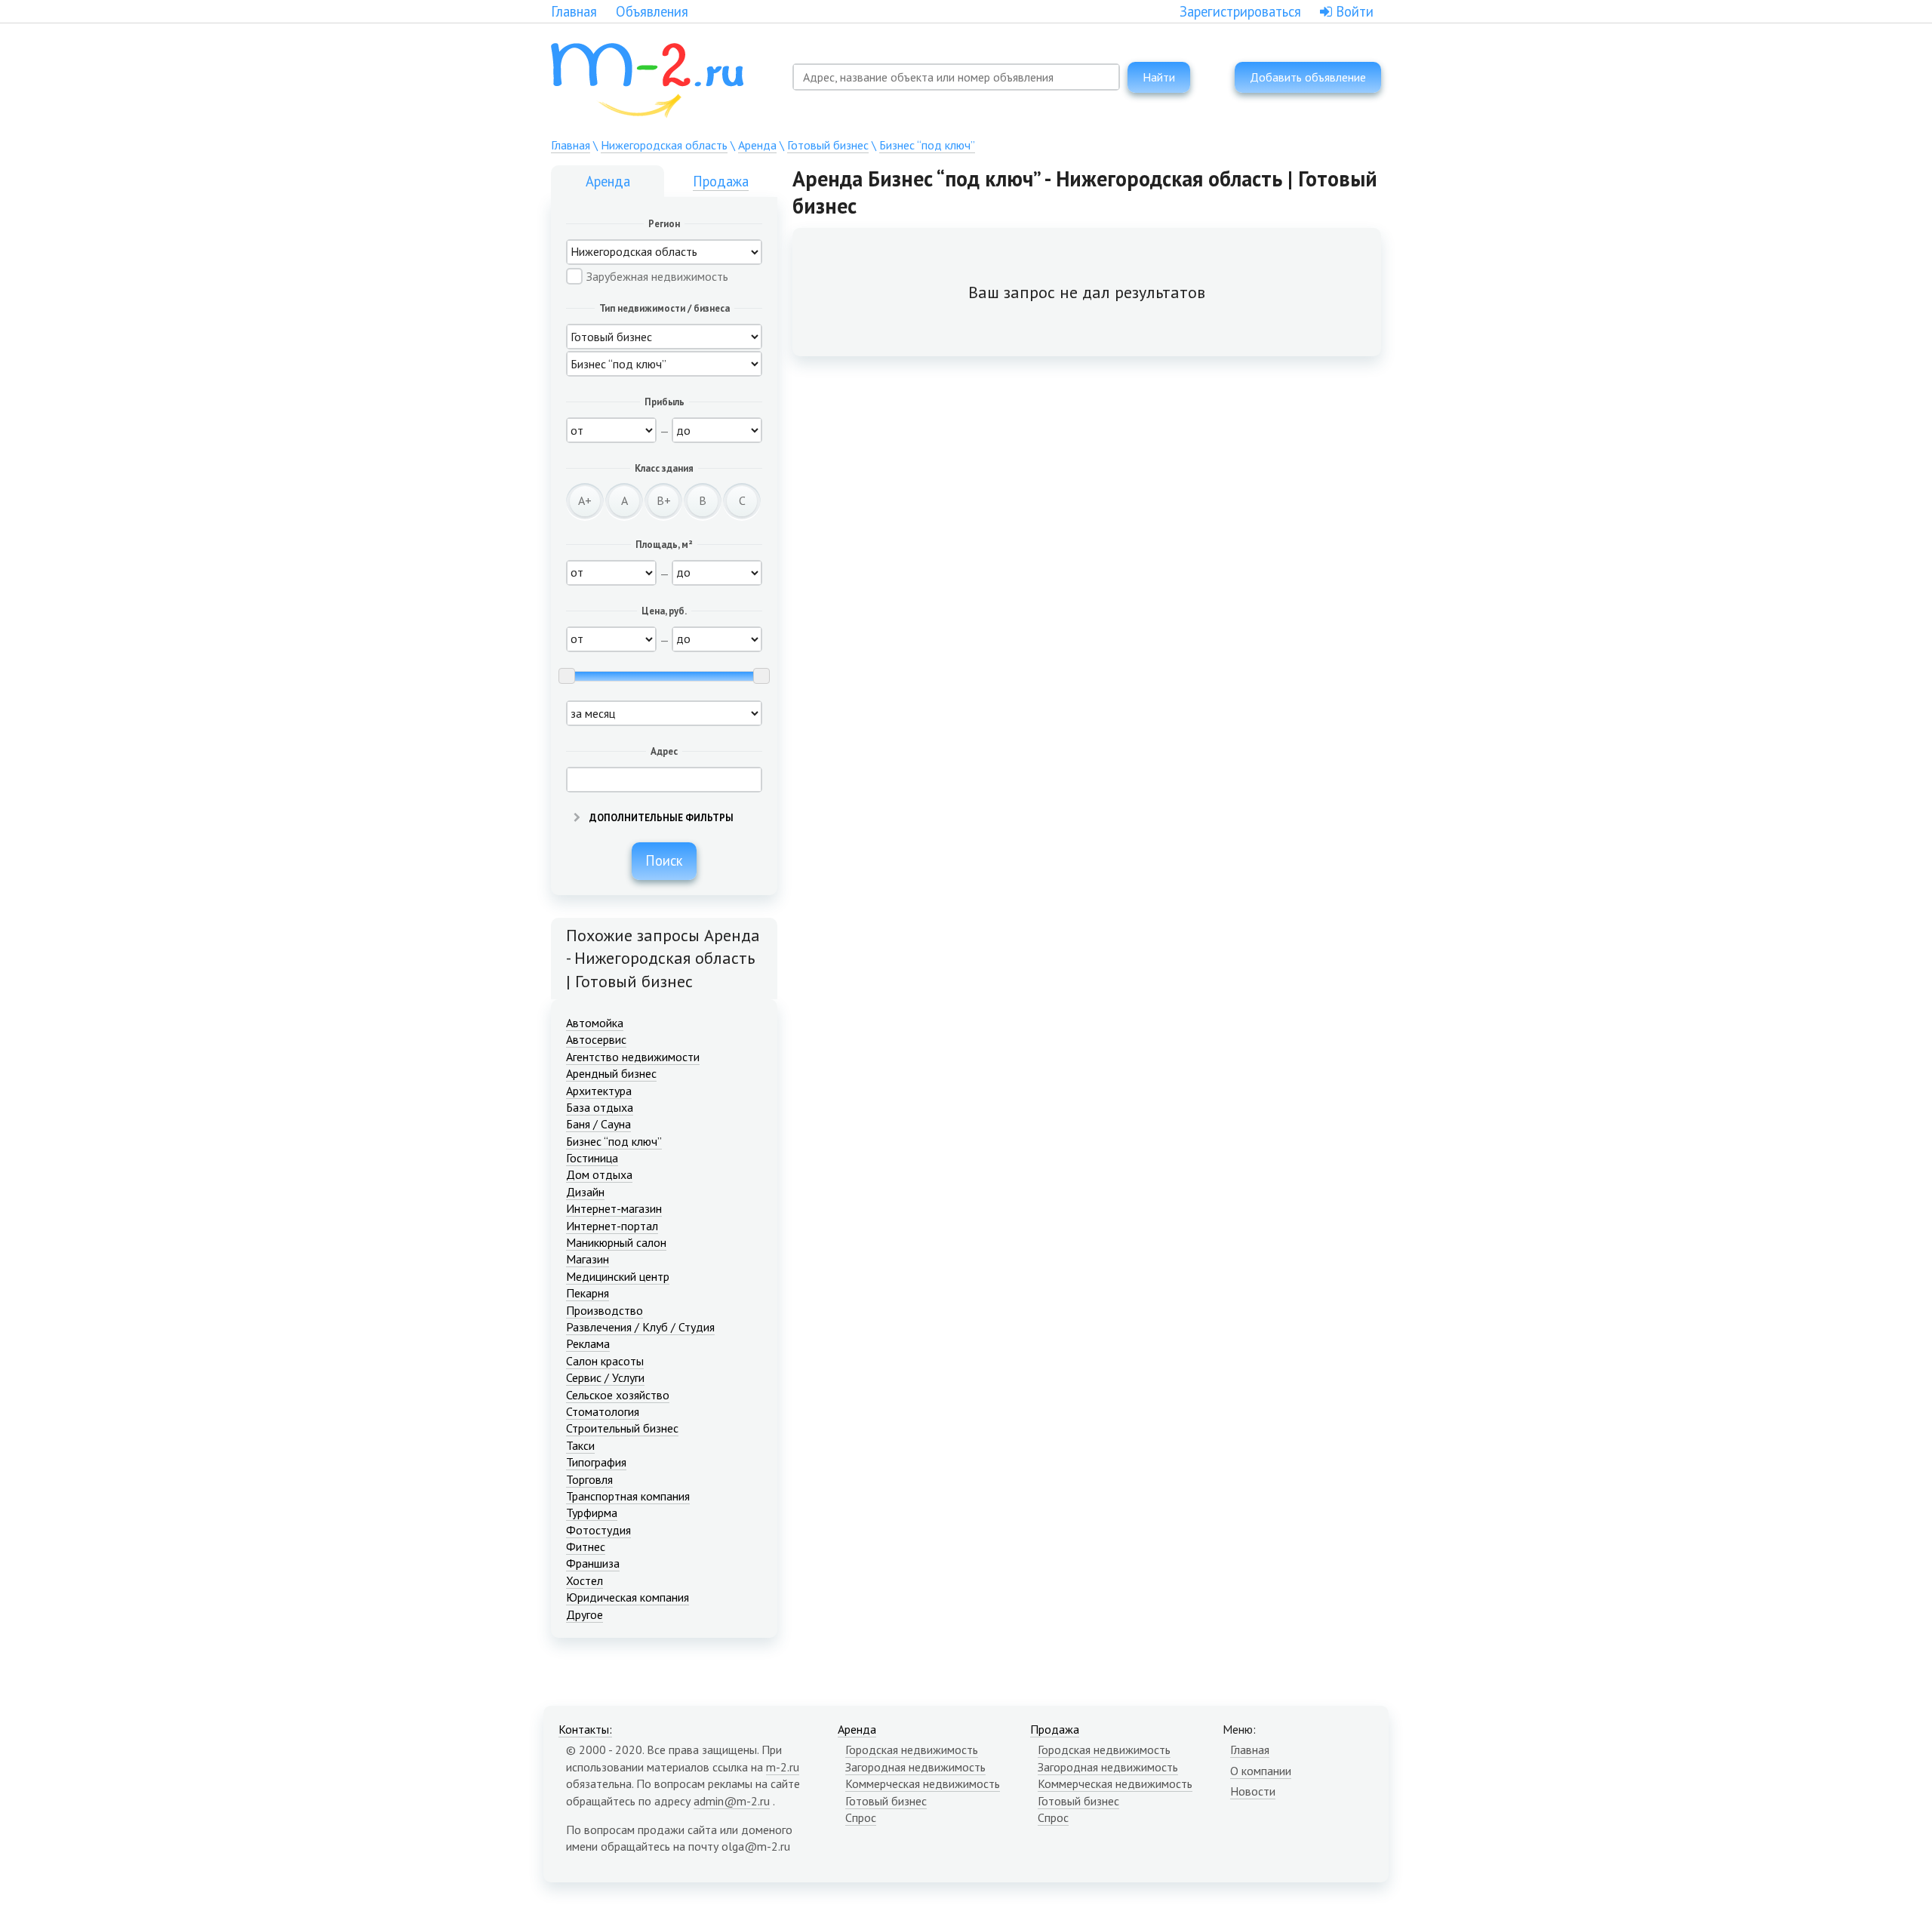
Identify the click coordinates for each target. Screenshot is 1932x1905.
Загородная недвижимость (915, 1767)
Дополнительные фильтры (660, 818)
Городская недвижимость (912, 1750)
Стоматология (603, 1411)
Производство (605, 1310)
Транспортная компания (628, 1496)
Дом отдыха (599, 1174)
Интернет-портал (612, 1226)
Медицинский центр (618, 1276)
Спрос (861, 1817)
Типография (596, 1462)
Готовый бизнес (828, 145)
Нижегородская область (664, 145)
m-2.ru (783, 1767)
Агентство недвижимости (633, 1057)
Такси (580, 1445)
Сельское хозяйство (618, 1395)
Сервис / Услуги (605, 1377)
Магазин (588, 1259)
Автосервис (596, 1039)
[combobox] (956, 77)
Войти (1353, 11)
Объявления (652, 11)
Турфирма (592, 1513)
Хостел (585, 1580)
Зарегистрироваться (1240, 11)
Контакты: (585, 1729)
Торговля (589, 1479)
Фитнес (586, 1546)
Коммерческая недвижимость (923, 1783)
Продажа (721, 181)
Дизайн (585, 1192)
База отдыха (600, 1107)
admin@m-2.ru (732, 1801)
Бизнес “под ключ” (927, 145)
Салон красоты (605, 1361)
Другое (585, 1614)
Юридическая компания (628, 1597)
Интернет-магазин (614, 1208)
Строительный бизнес (622, 1428)
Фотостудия (598, 1530)
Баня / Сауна (598, 1124)
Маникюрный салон (616, 1242)
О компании (1261, 1771)
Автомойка (595, 1023)
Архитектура (599, 1091)
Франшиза (593, 1563)
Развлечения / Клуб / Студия (640, 1327)
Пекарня (588, 1293)
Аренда (757, 145)
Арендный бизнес (611, 1073)
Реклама (588, 1343)
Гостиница (592, 1158)
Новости (1253, 1791)
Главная (574, 11)
